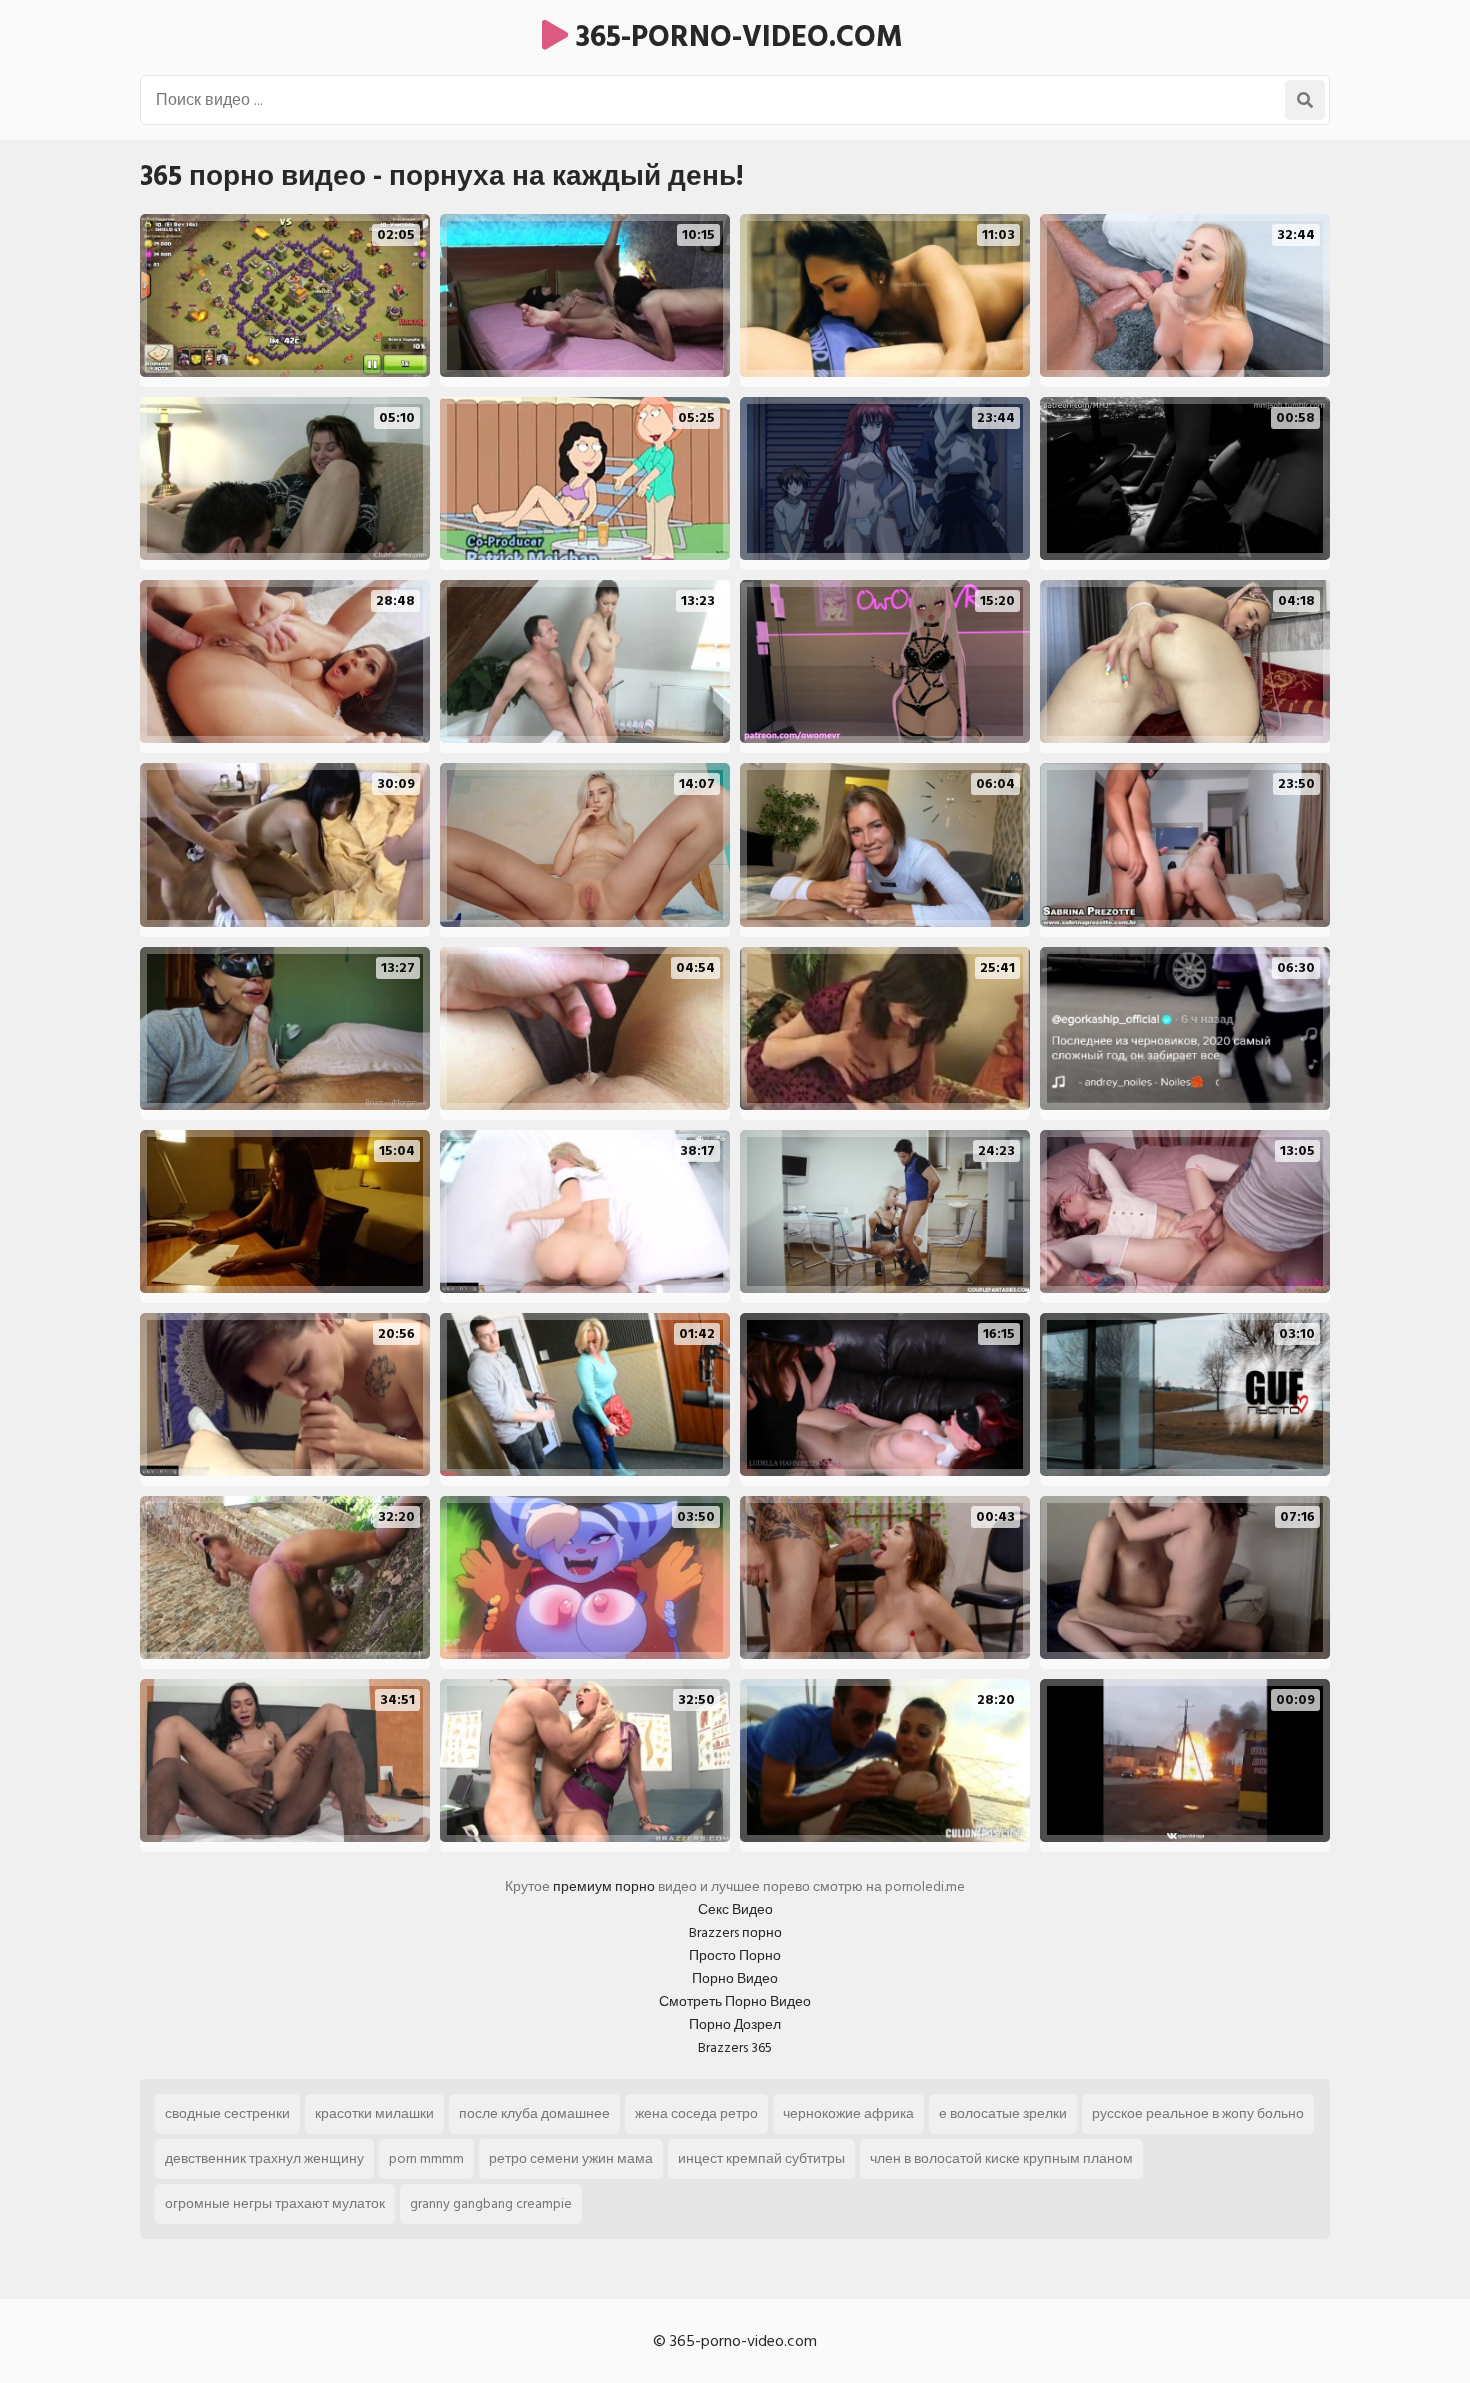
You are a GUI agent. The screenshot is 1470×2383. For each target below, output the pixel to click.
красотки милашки (374, 2113)
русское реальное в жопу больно (1198, 2113)
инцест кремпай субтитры (761, 2158)
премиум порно (604, 1886)
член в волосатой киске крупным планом (1001, 2158)
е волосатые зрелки (1003, 2113)
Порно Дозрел (735, 2024)
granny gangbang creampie (491, 2203)
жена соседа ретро (696, 2113)
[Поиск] (1305, 100)
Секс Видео (735, 1909)
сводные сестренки (227, 2113)
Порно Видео (735, 1978)
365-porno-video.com (735, 37)
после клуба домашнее (534, 2113)
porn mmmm (426, 2158)
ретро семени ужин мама (571, 2158)
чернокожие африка (848, 2113)
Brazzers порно (735, 1932)
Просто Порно (735, 1955)
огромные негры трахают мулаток (275, 2203)
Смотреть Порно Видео (735, 2001)
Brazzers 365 (735, 2047)
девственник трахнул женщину (264, 2158)
